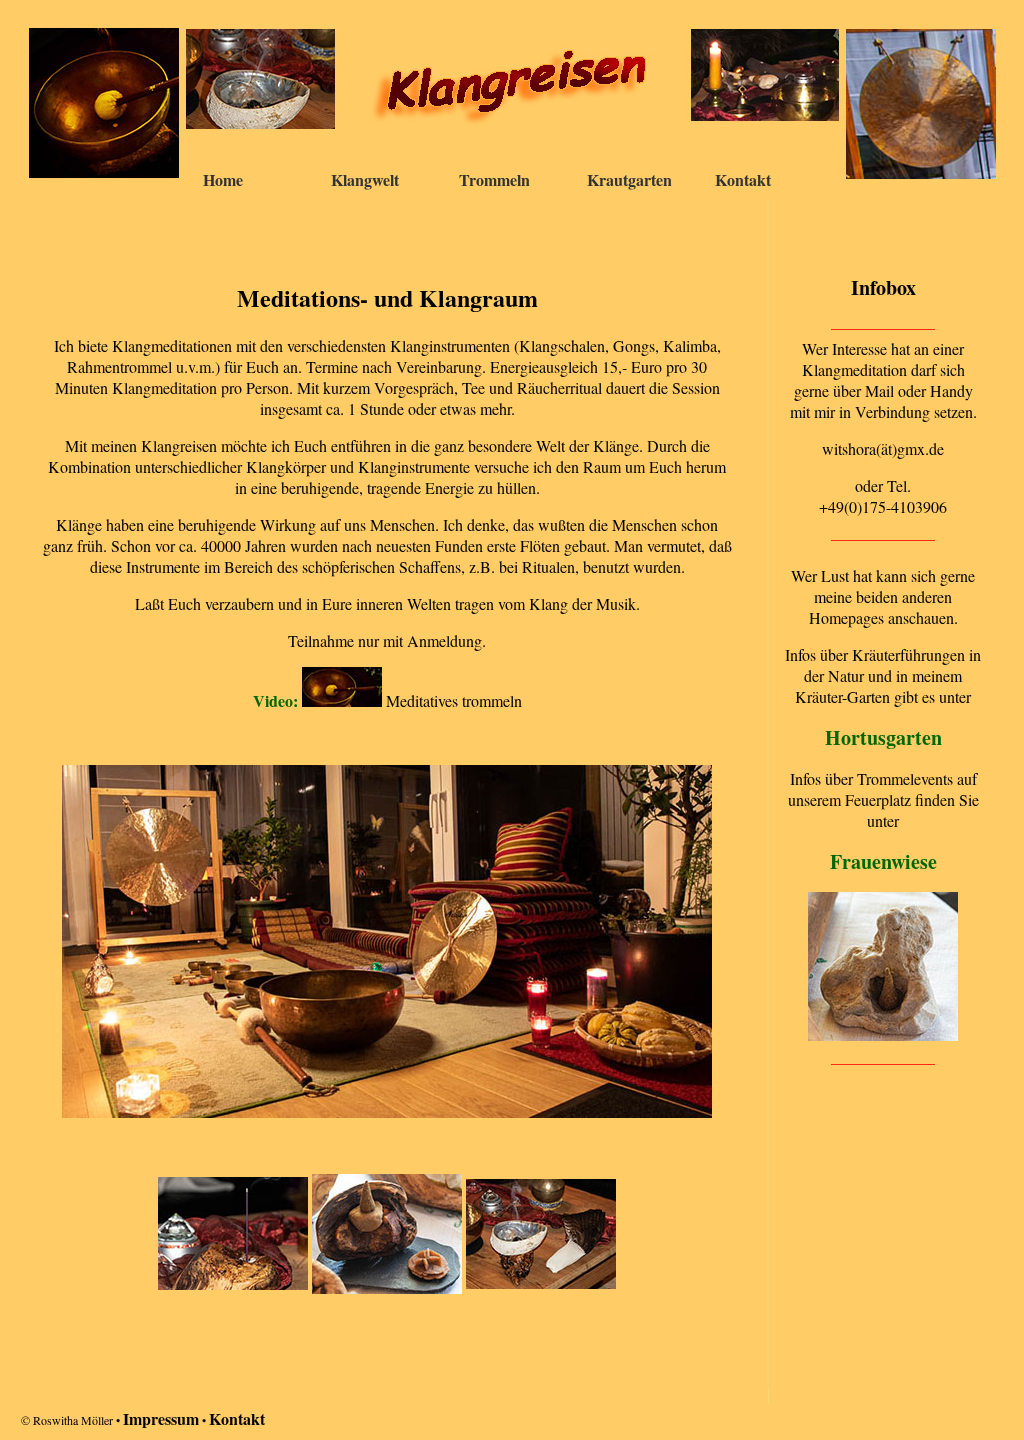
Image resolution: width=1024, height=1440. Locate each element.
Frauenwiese (883, 861)
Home (223, 179)
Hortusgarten (883, 737)
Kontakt (743, 179)
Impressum (161, 1418)
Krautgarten (629, 179)
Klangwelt (365, 179)
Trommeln (494, 179)
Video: (277, 700)
